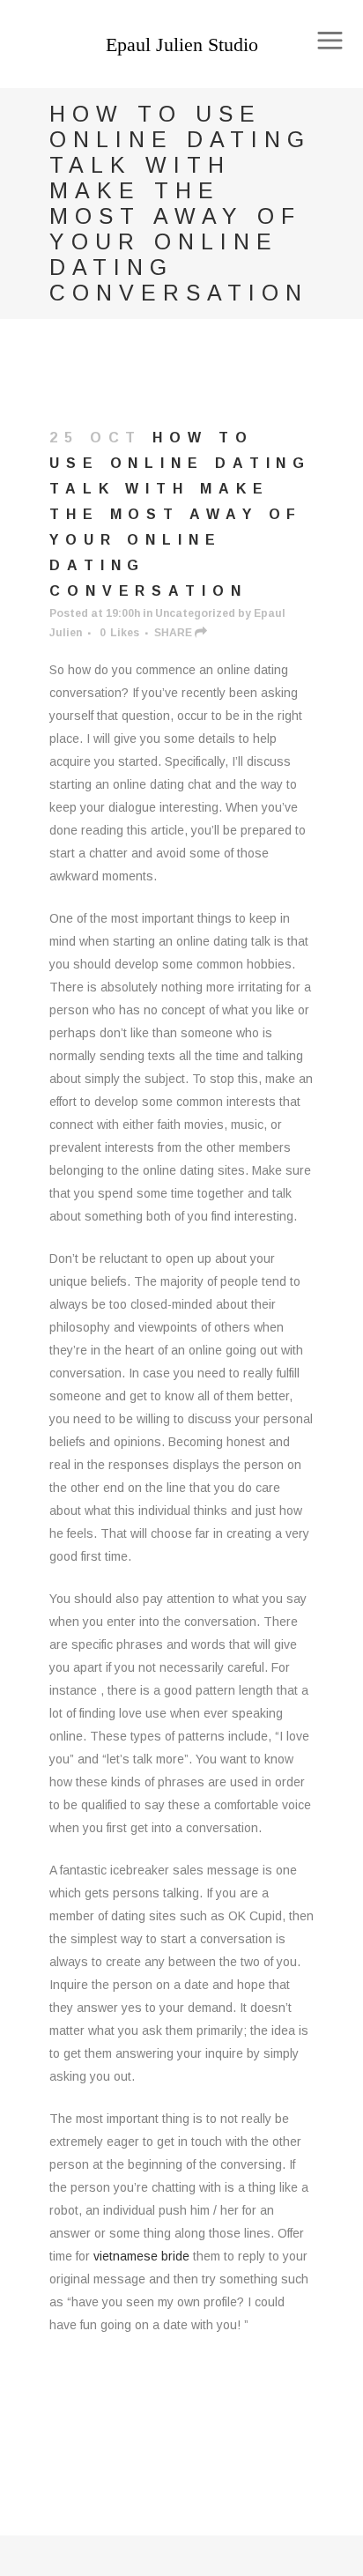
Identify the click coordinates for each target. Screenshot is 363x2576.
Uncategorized (195, 613)
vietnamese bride (141, 2256)
